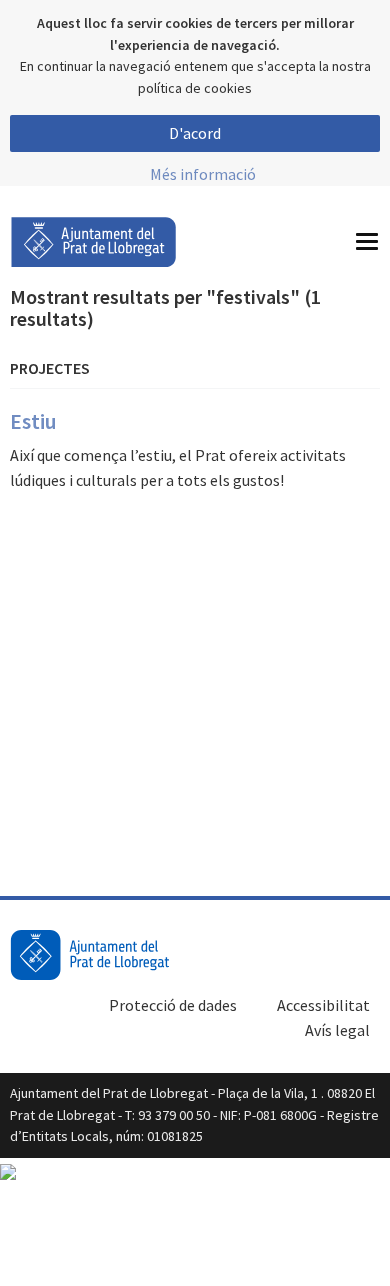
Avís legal (337, 1030)
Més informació (203, 174)
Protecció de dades (173, 1005)
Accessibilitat (323, 1005)
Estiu (33, 421)
